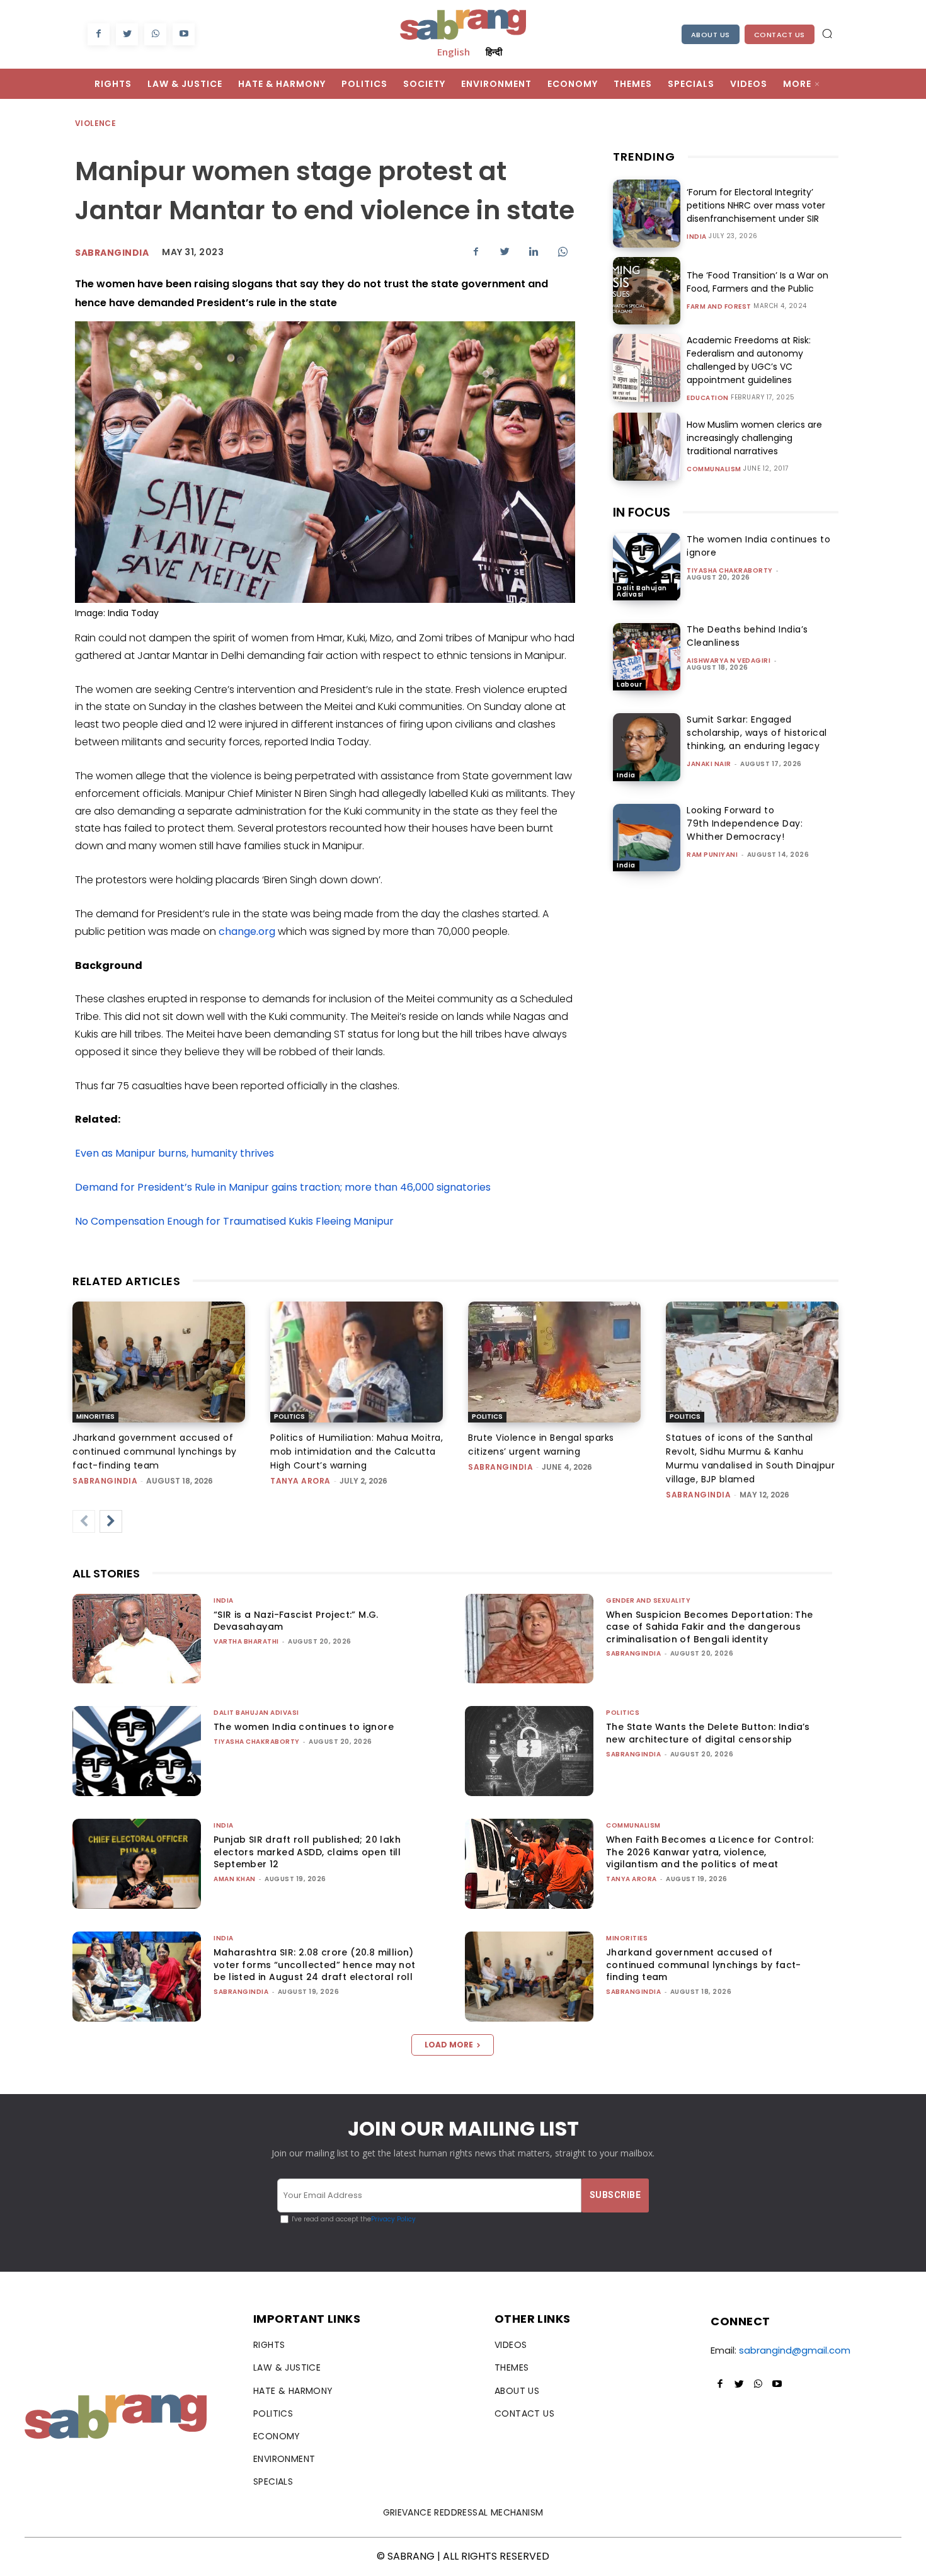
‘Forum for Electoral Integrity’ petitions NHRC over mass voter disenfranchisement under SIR (756, 205)
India (697, 237)
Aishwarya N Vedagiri (729, 661)
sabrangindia (112, 253)
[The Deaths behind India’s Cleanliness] (647, 657)
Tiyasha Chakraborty (730, 570)
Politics (289, 1417)
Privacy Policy (393, 2219)
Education (708, 398)
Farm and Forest (719, 307)
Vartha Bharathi (246, 1641)
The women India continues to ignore (304, 1727)
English (454, 52)
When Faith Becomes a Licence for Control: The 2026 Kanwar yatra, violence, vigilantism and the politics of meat (710, 1852)
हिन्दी (494, 52)
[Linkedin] (534, 251)
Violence (95, 123)
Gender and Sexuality (648, 1600)
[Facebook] (99, 34)
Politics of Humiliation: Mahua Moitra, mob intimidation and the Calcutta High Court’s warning (357, 1451)
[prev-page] (84, 1521)
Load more (449, 2045)
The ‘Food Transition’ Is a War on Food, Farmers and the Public (757, 282)
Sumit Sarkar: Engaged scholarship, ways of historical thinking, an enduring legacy (757, 733)
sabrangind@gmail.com (795, 2350)
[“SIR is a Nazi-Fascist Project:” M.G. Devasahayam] (137, 1639)
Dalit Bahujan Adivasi (642, 591)
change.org (247, 931)
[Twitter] (127, 34)
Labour (629, 684)
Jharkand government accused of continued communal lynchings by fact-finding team (155, 1451)
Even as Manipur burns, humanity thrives (174, 1153)
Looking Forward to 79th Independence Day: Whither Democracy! (745, 823)
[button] (827, 33)
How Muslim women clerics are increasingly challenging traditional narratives (754, 438)
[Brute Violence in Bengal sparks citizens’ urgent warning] (554, 1362)
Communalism (714, 469)
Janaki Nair (709, 764)
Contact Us (780, 35)
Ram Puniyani (712, 855)
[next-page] (111, 1521)
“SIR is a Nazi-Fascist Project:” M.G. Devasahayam (296, 1621)
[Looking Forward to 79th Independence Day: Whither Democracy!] (647, 838)
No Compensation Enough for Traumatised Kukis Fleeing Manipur (234, 1221)
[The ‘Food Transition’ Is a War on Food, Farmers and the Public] (647, 291)
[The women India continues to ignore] (647, 567)
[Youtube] (184, 34)
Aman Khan (235, 1879)
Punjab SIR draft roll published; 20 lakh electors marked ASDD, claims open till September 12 (307, 1852)
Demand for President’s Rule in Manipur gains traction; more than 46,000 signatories (283, 1187)
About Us (711, 35)
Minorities (95, 1417)
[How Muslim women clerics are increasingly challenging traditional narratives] (647, 446)
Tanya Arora (300, 1481)
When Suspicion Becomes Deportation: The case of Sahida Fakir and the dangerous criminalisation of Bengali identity (710, 1627)
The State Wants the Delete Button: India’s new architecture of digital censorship (708, 1733)
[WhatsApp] (155, 34)
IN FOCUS (642, 512)
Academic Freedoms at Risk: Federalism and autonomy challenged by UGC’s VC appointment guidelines (749, 360)
